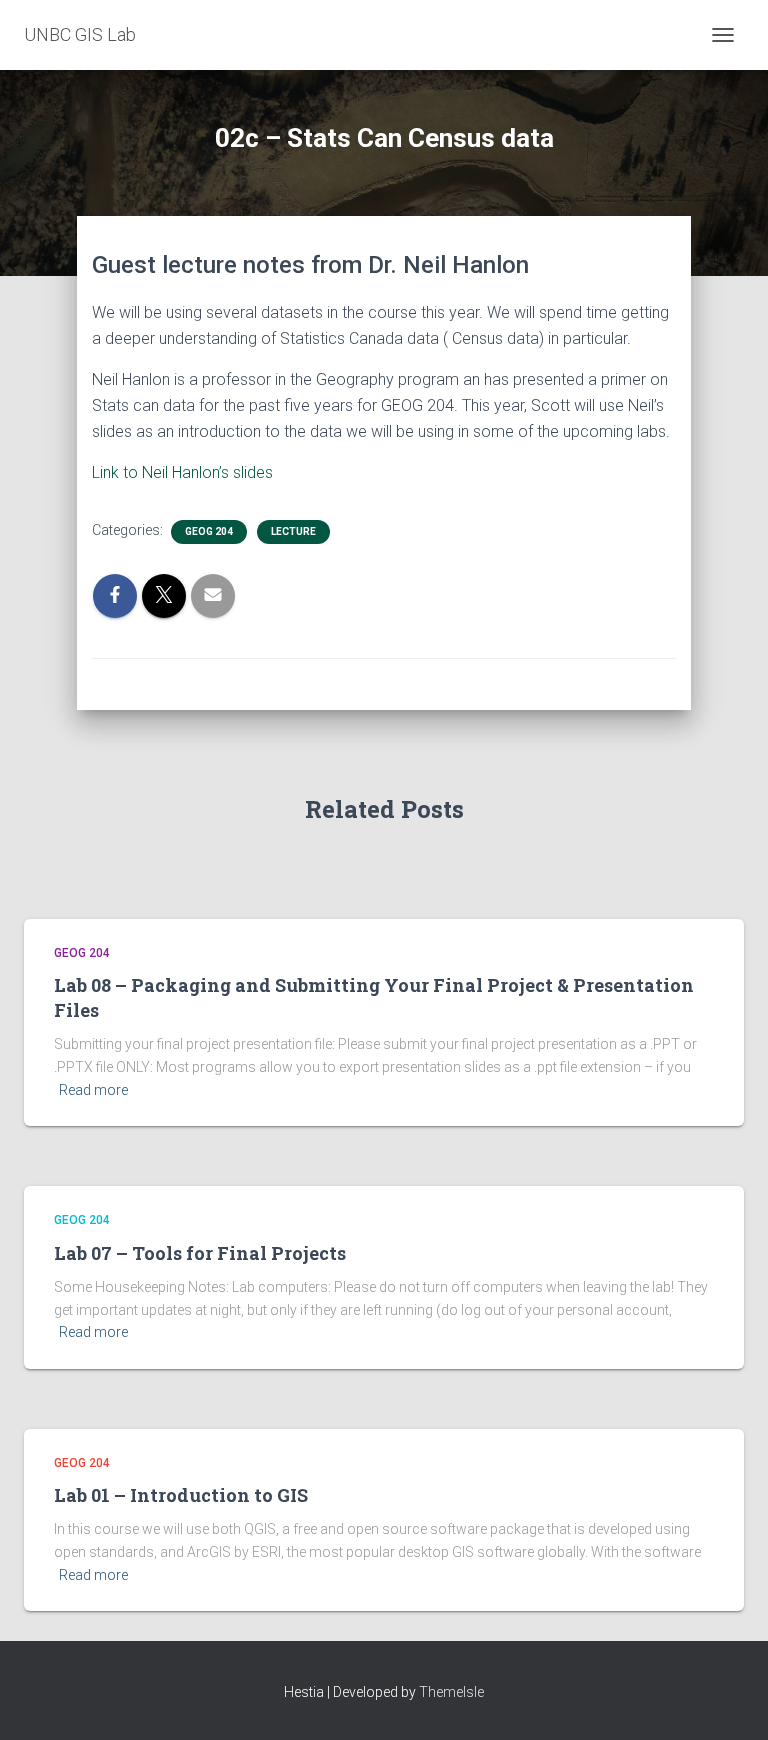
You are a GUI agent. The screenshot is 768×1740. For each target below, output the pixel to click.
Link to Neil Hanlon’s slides (182, 472)
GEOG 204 (209, 531)
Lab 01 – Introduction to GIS (181, 1495)
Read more (93, 1090)
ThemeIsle (451, 1692)
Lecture (293, 531)
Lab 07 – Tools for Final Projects (200, 1253)
